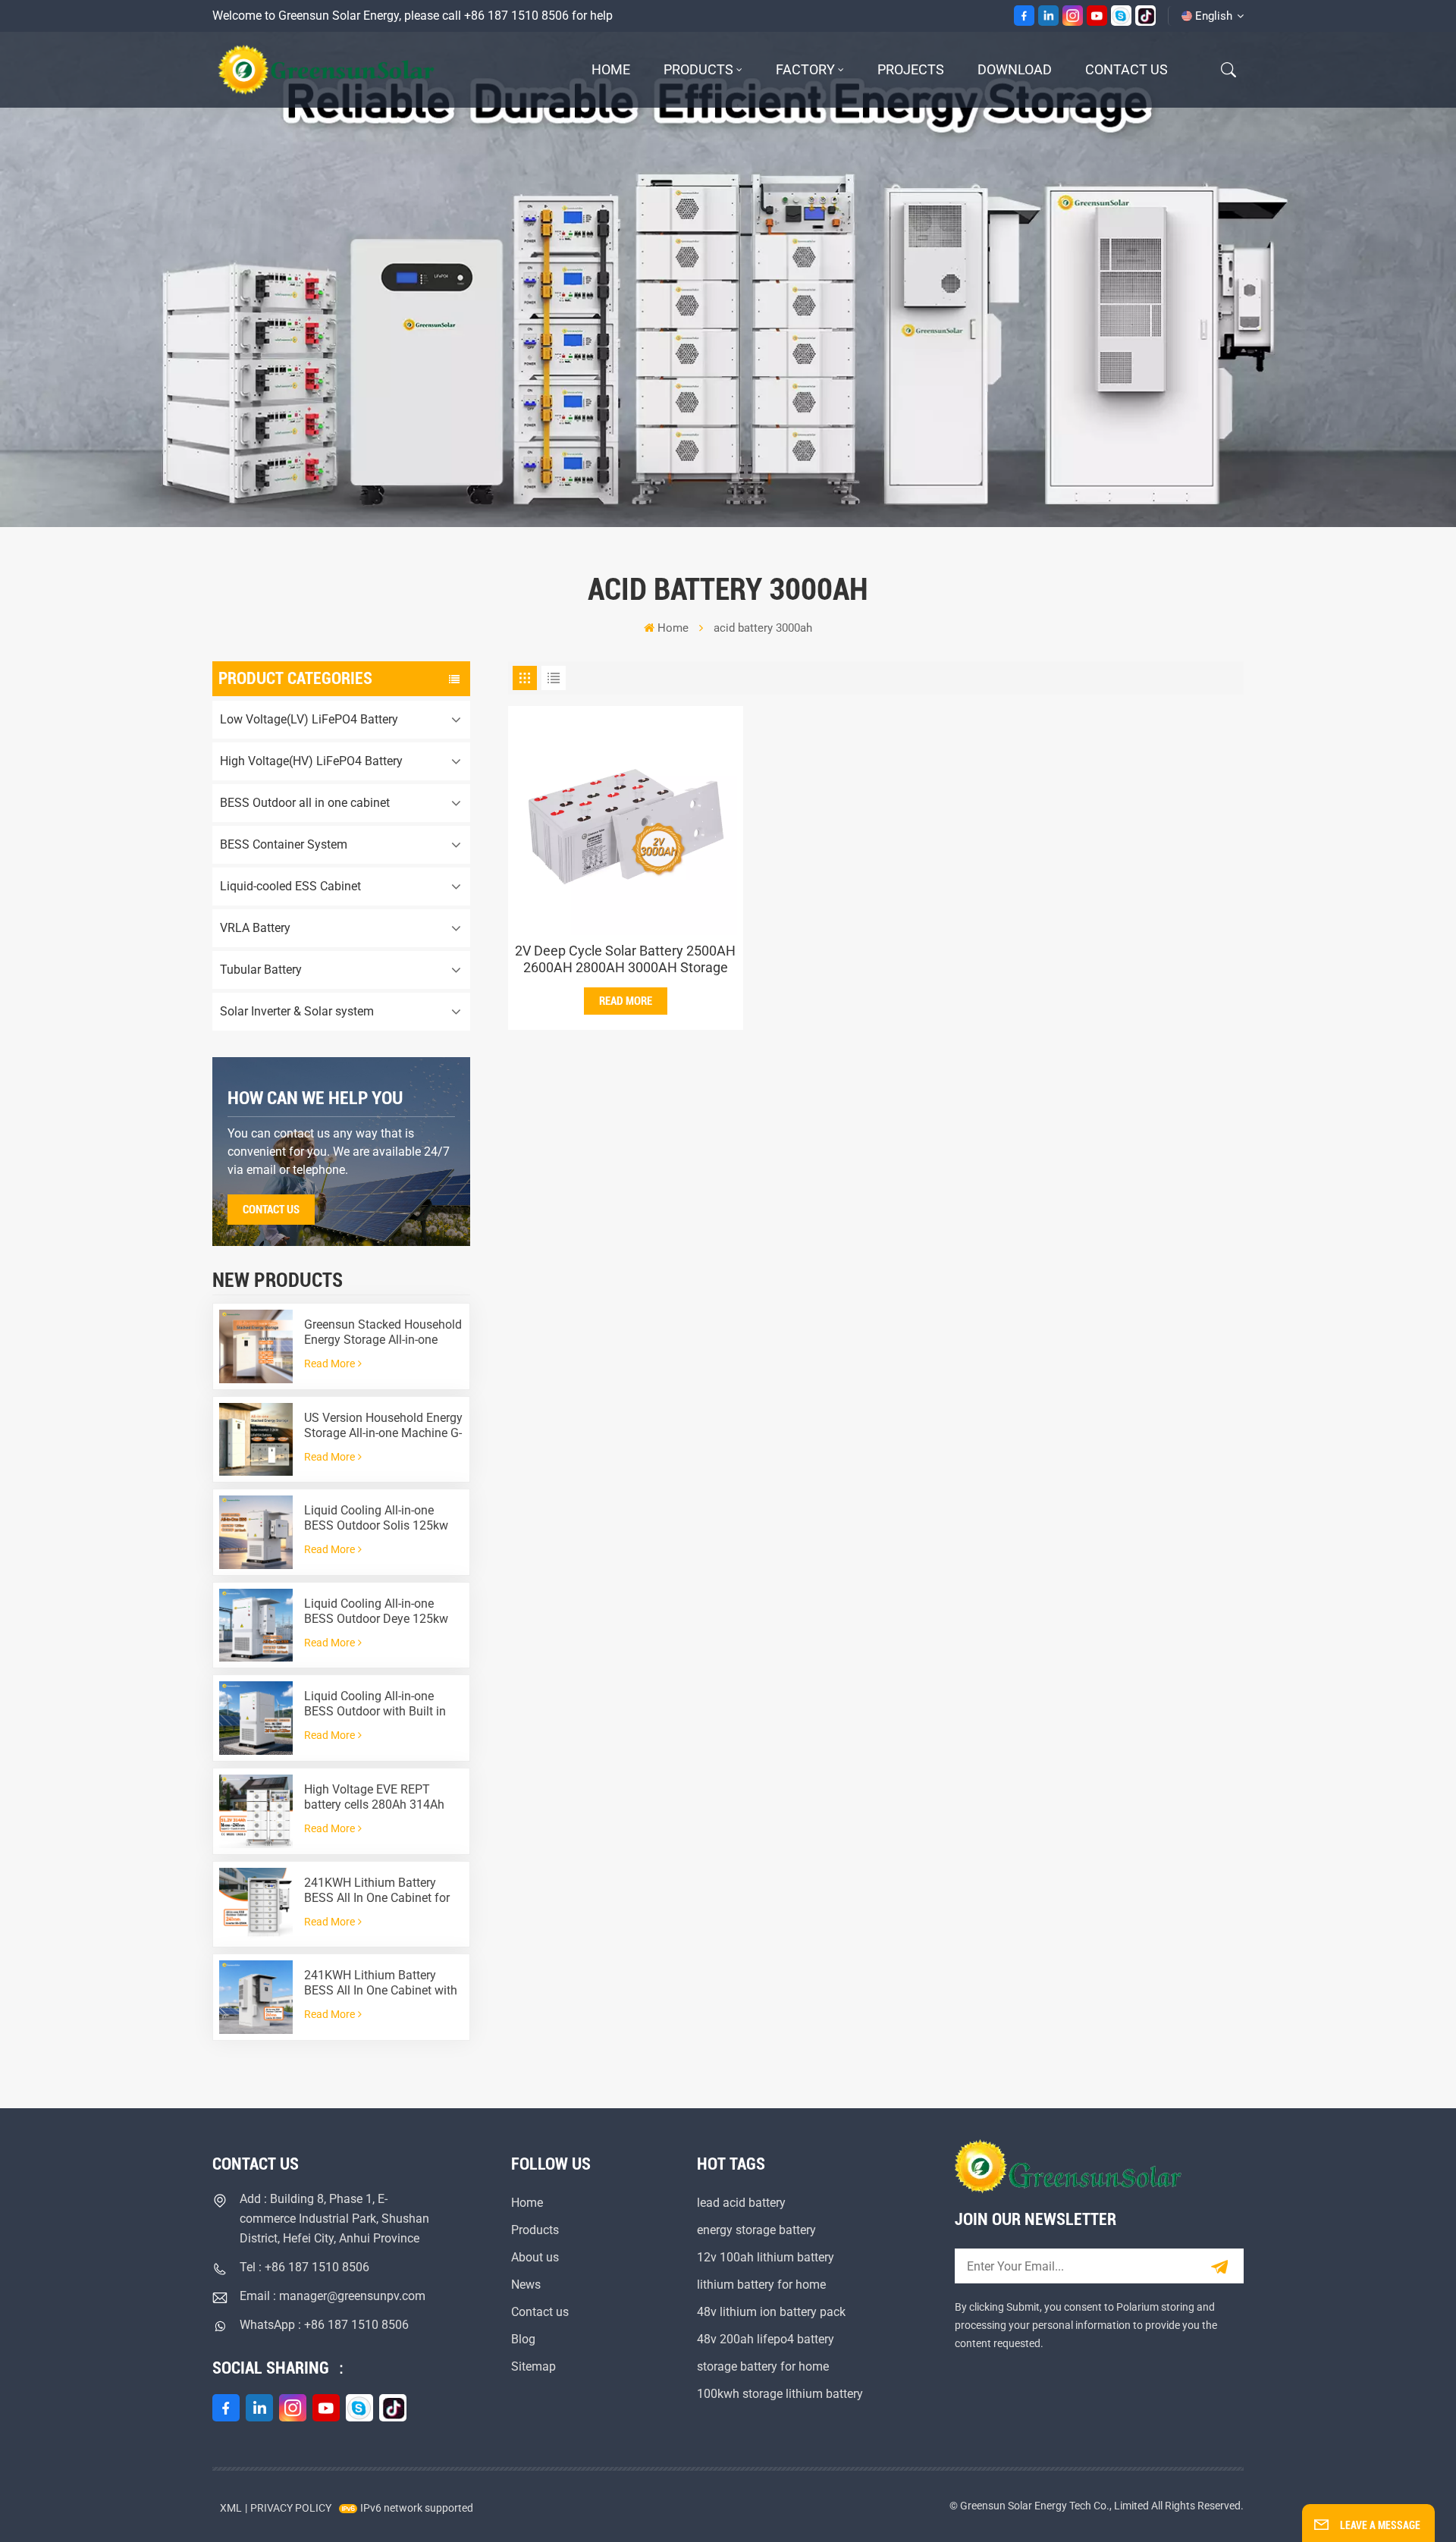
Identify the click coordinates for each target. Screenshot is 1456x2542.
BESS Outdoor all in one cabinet (305, 803)
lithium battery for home (761, 2285)
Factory (805, 69)
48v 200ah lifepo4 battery (766, 2339)
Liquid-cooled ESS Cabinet (290, 886)
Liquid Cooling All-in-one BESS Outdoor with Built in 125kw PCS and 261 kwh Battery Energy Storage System (375, 1704)
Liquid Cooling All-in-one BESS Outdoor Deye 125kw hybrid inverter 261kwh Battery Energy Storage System (376, 1612)
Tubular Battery (261, 970)
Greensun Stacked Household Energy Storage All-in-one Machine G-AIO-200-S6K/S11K (383, 1332)
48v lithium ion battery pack (771, 2312)
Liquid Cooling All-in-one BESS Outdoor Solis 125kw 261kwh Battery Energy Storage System (376, 1518)
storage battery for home (763, 2366)
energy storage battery (756, 2230)
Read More (329, 1364)
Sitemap (533, 2366)
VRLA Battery (255, 928)
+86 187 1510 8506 (516, 16)
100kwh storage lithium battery (780, 2394)
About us (535, 2257)
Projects (911, 69)
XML (231, 2508)
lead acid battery (741, 2203)
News (526, 2285)
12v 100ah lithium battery (766, 2257)
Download (1015, 69)
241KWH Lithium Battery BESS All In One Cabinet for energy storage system (377, 1891)
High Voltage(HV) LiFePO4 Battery (311, 761)
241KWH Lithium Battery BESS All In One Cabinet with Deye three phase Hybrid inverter (381, 1983)
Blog (523, 2339)
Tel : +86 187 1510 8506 (304, 2267)
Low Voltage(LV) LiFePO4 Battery (309, 719)
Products (698, 69)
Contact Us (271, 1210)
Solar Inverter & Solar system (297, 1011)
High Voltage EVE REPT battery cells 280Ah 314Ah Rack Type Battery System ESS (374, 1797)
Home (611, 69)
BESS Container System (284, 844)
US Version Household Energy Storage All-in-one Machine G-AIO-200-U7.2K (383, 1426)
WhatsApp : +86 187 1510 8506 (324, 2325)
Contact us (1127, 69)
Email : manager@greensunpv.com (333, 2296)
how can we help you (315, 1098)
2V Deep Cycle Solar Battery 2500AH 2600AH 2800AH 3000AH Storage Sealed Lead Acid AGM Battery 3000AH (625, 959)
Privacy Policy (291, 2508)
